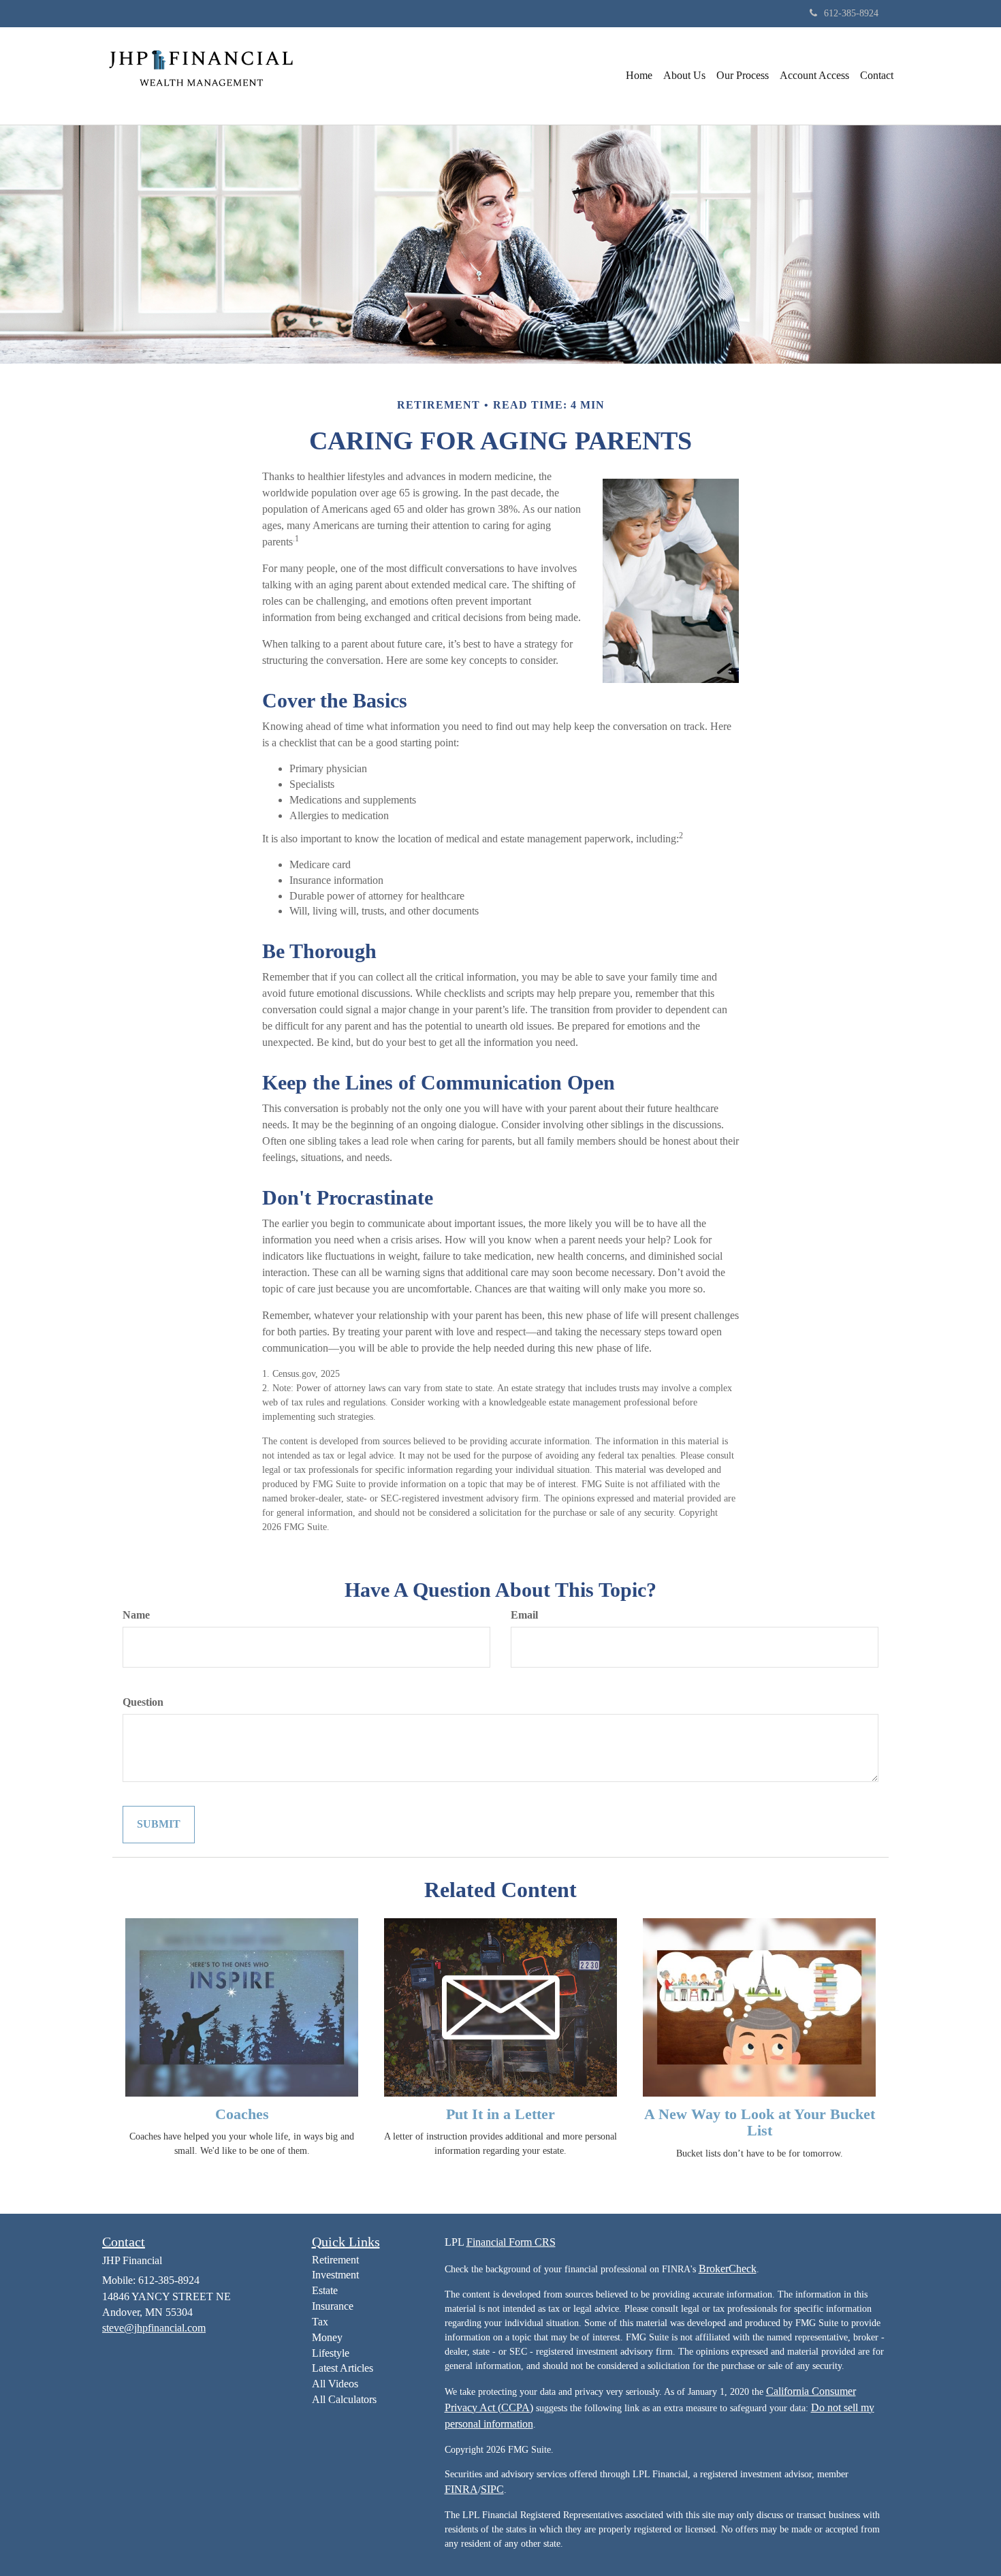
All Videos (335, 2384)
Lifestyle (331, 2353)
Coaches (242, 2114)
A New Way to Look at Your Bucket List (760, 2122)
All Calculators (344, 2399)
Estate (325, 2290)
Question (143, 1702)
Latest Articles (343, 2368)
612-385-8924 (851, 13)
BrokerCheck (728, 2269)
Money (327, 2337)
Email (524, 1615)
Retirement (335, 2260)
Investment (335, 2275)
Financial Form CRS (511, 2242)
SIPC (492, 2489)
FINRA (461, 2489)
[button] (684, 76)
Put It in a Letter (500, 2114)
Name (136, 1615)
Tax (320, 2322)
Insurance (333, 2306)
